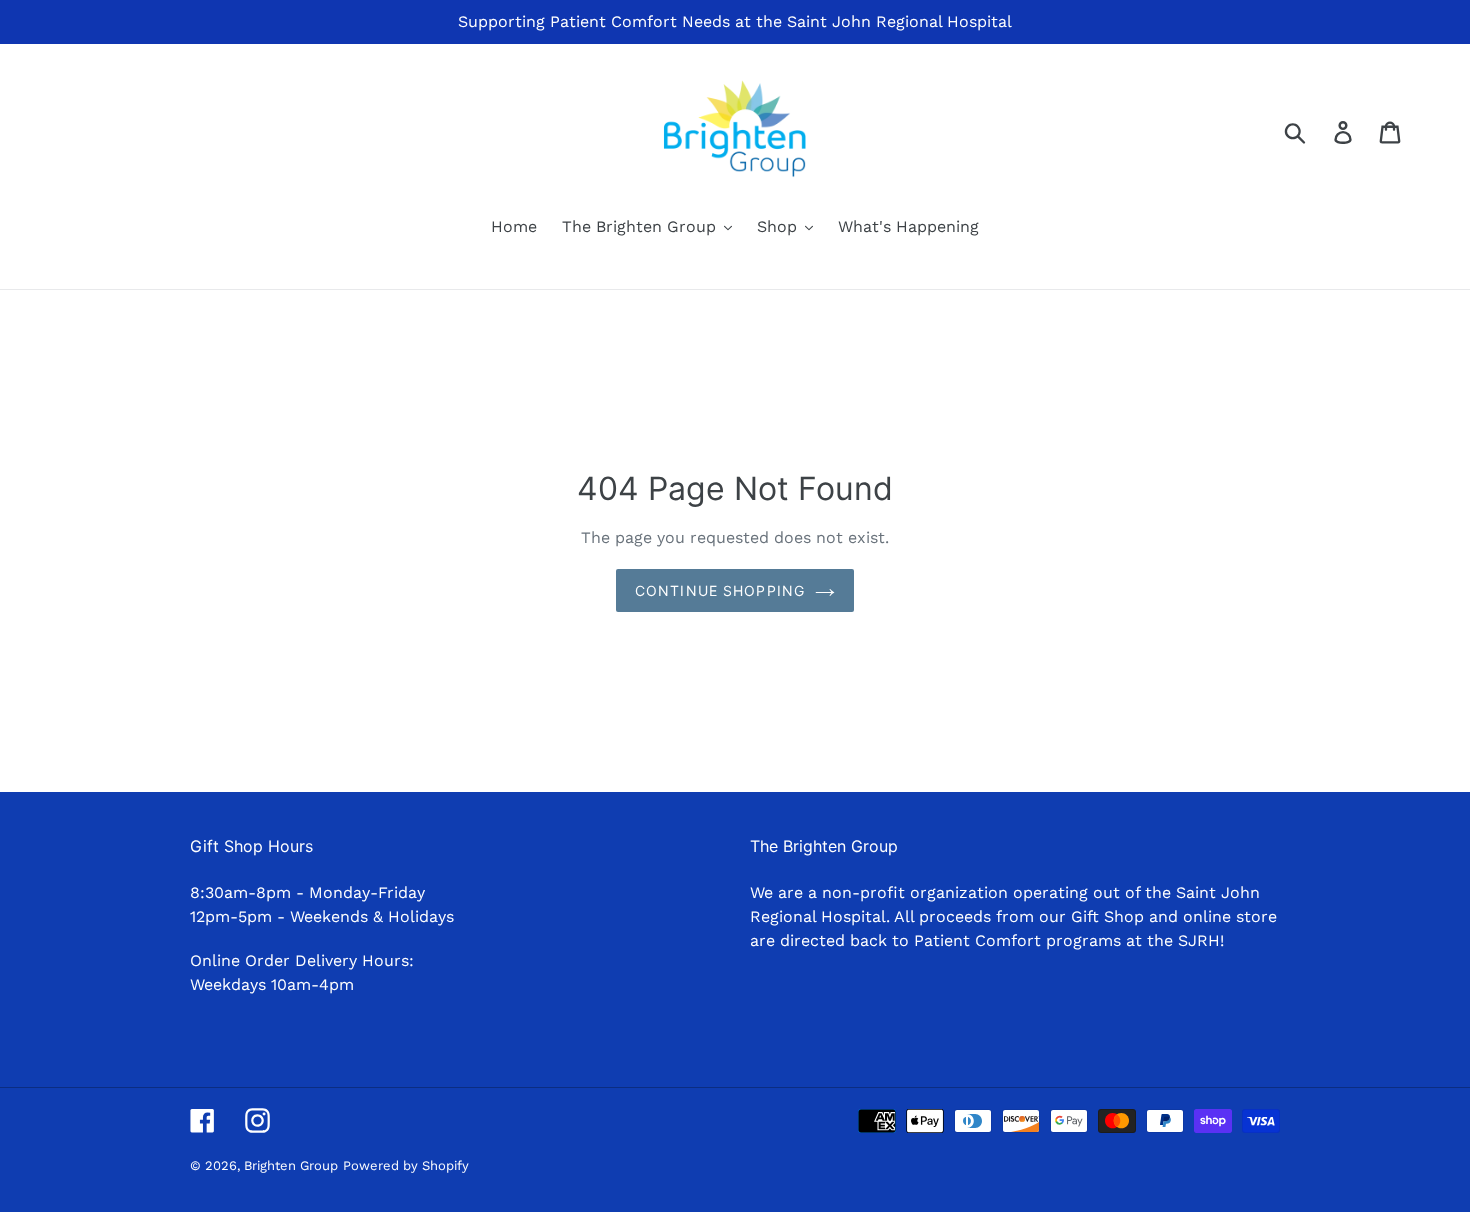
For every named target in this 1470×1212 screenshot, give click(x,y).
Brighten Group (291, 1165)
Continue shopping (720, 590)
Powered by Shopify (406, 1165)
